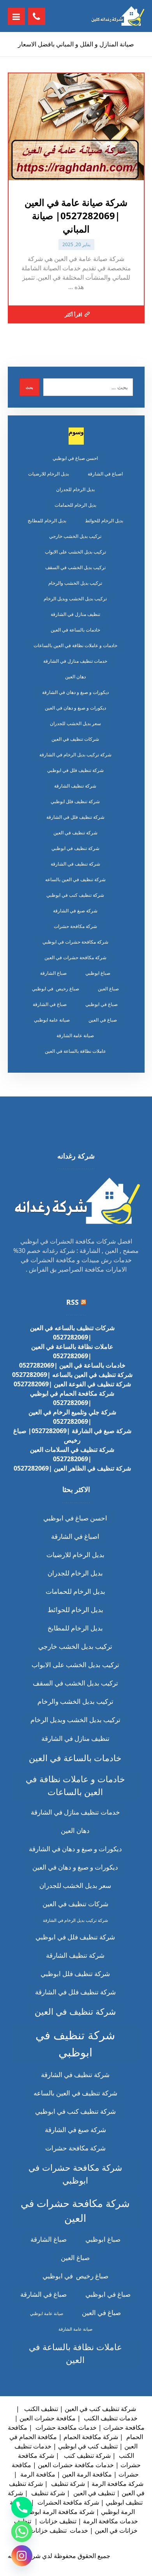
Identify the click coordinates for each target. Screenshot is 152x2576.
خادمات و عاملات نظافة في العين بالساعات (75, 645)
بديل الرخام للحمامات (75, 505)
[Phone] (22, 2507)
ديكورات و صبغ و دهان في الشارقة (75, 692)
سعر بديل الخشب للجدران (75, 723)
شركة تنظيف (67, 2484)
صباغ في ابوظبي (102, 1004)
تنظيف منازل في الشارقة (75, 614)
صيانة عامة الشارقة (75, 1035)
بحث (29, 387)
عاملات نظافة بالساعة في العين (75, 1051)
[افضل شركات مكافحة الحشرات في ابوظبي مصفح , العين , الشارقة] (117, 16)
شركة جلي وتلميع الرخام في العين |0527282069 (72, 1417)
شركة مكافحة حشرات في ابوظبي (75, 942)
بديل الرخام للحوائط (104, 521)
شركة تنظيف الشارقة (75, 786)
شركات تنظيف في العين (75, 739)
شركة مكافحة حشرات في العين (75, 957)
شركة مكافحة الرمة (118, 2484)
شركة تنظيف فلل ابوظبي (75, 801)
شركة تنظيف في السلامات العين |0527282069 (72, 1454)
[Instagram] (22, 2556)
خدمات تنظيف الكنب (110, 2418)
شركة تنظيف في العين (75, 833)
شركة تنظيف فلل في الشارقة (75, 817)
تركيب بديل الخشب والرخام (75, 583)
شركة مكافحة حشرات (75, 926)
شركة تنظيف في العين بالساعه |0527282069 (72, 1375)
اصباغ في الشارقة (105, 474)
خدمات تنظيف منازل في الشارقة (75, 661)
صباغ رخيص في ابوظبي (56, 989)
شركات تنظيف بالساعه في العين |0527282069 (72, 1332)
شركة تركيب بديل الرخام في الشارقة (75, 755)
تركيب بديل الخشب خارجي (75, 536)
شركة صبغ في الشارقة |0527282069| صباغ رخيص (72, 1435)
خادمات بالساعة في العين (75, 630)
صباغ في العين (103, 1020)
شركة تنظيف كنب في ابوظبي (75, 895)
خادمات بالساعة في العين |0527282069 (72, 1365)
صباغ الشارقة (53, 973)
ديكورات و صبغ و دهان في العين (75, 708)
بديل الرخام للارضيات (49, 474)
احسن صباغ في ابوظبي (75, 458)
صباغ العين (108, 989)
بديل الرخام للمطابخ (47, 521)
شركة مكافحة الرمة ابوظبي (58, 2512)
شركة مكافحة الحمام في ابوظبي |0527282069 (72, 1398)
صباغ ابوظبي (98, 973)
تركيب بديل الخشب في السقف (75, 567)
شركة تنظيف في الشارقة (75, 864)
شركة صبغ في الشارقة (75, 911)
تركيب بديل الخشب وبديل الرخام (75, 599)
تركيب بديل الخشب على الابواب (75, 552)
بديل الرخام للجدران (75, 489)
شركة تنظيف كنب (87, 2455)
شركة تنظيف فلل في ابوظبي (75, 770)
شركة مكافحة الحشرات (67, 2502)
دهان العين (75, 677)
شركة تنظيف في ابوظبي (75, 848)
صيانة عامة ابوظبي (52, 1020)
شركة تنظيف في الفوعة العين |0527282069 (72, 1384)
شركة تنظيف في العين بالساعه (75, 879)
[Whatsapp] (22, 2532)
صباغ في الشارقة (50, 1004)
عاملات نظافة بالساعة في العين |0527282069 (72, 1351)
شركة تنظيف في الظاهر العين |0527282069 (72, 1468)
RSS (72, 1302)
